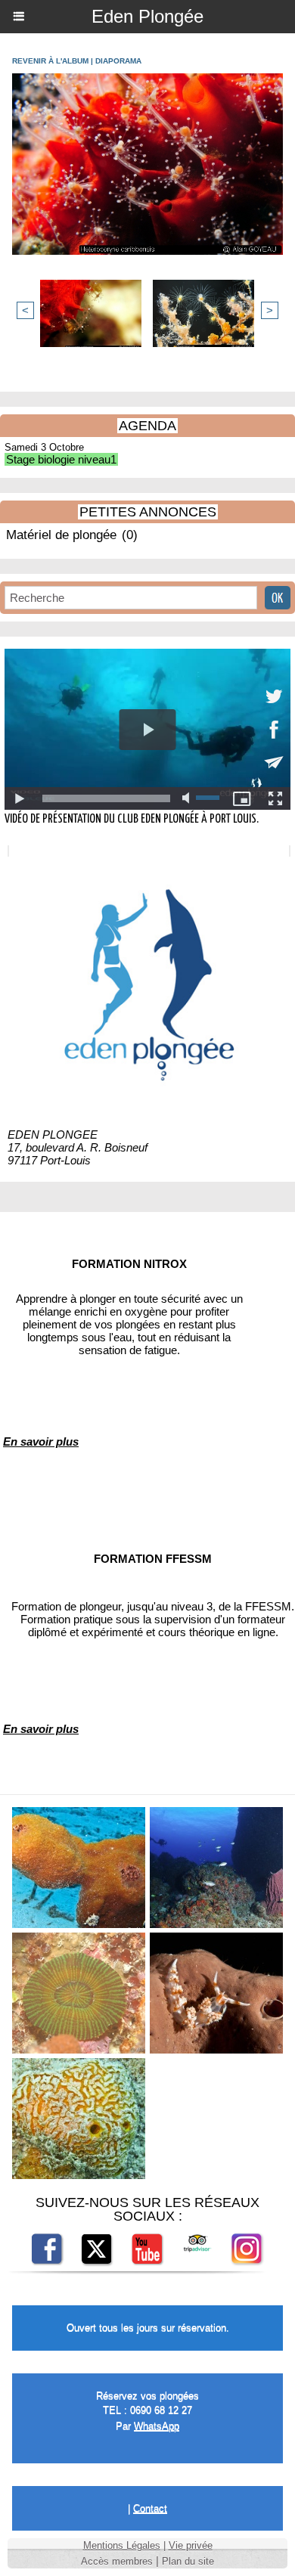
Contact (150, 2508)
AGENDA (147, 426)
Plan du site (188, 2561)
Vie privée (191, 2545)
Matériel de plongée (61, 535)
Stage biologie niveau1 (61, 459)
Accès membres (117, 2561)
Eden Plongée (147, 16)
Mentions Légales (122, 2545)
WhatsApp (157, 2426)
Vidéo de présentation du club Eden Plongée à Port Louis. (132, 819)
